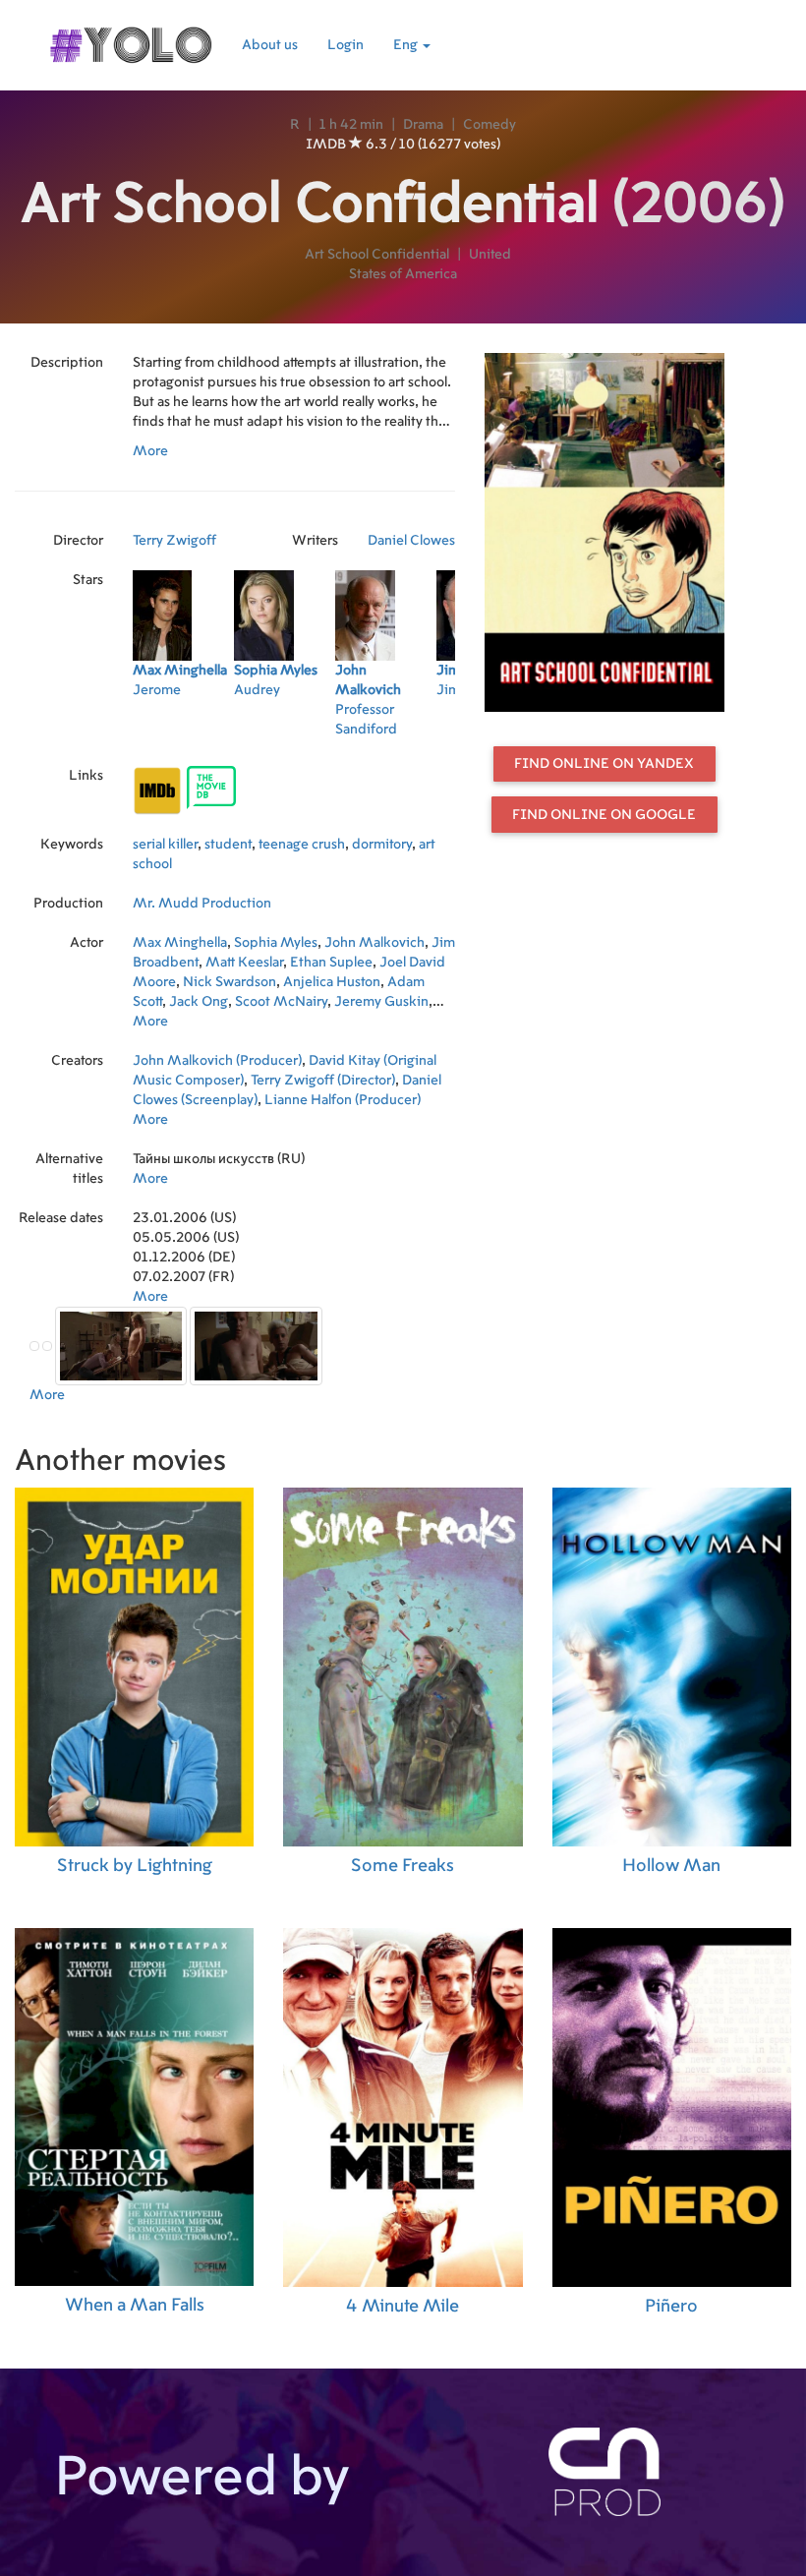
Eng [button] (407, 45)
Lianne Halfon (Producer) (343, 1100)
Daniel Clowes (411, 541)
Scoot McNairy (281, 1002)
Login (345, 45)
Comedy (489, 125)
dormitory (382, 845)
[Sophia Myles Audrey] (285, 735)
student (228, 845)
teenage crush (302, 845)
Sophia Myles (276, 943)
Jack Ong (199, 1002)
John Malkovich (374, 943)
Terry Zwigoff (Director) (323, 1081)
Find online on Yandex (604, 764)
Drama (423, 125)
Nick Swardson (230, 982)
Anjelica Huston (332, 982)
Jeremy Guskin (381, 1002)
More (150, 451)
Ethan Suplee (331, 963)
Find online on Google (604, 815)
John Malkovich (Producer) (217, 1061)
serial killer (165, 845)
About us (270, 45)
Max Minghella (180, 943)
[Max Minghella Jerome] (183, 735)
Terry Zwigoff (174, 541)
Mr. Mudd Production (202, 904)
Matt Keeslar (244, 963)
